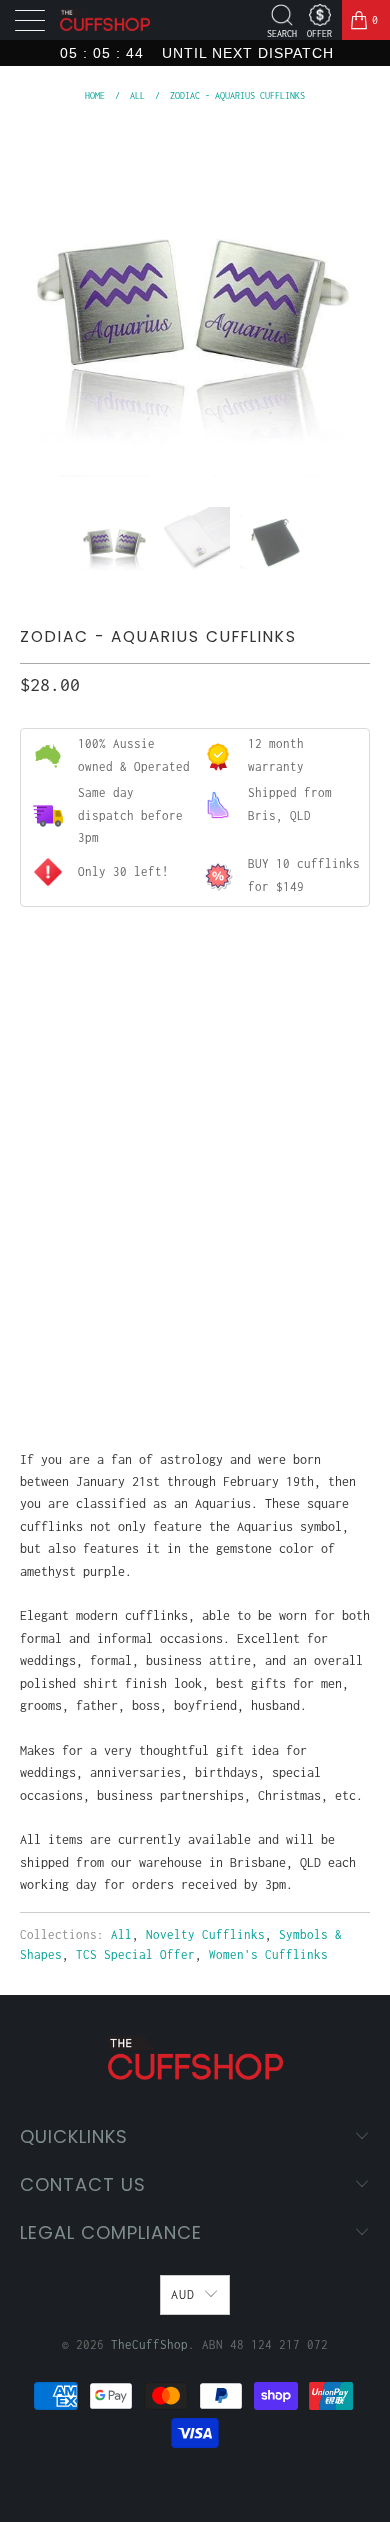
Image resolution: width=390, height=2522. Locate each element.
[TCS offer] (319, 15)
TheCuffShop (149, 2344)
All (121, 1934)
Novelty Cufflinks (205, 1934)
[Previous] (39, 302)
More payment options (195, 1361)
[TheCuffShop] (105, 20)
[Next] (351, 302)
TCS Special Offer (135, 1954)
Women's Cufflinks (268, 1954)
